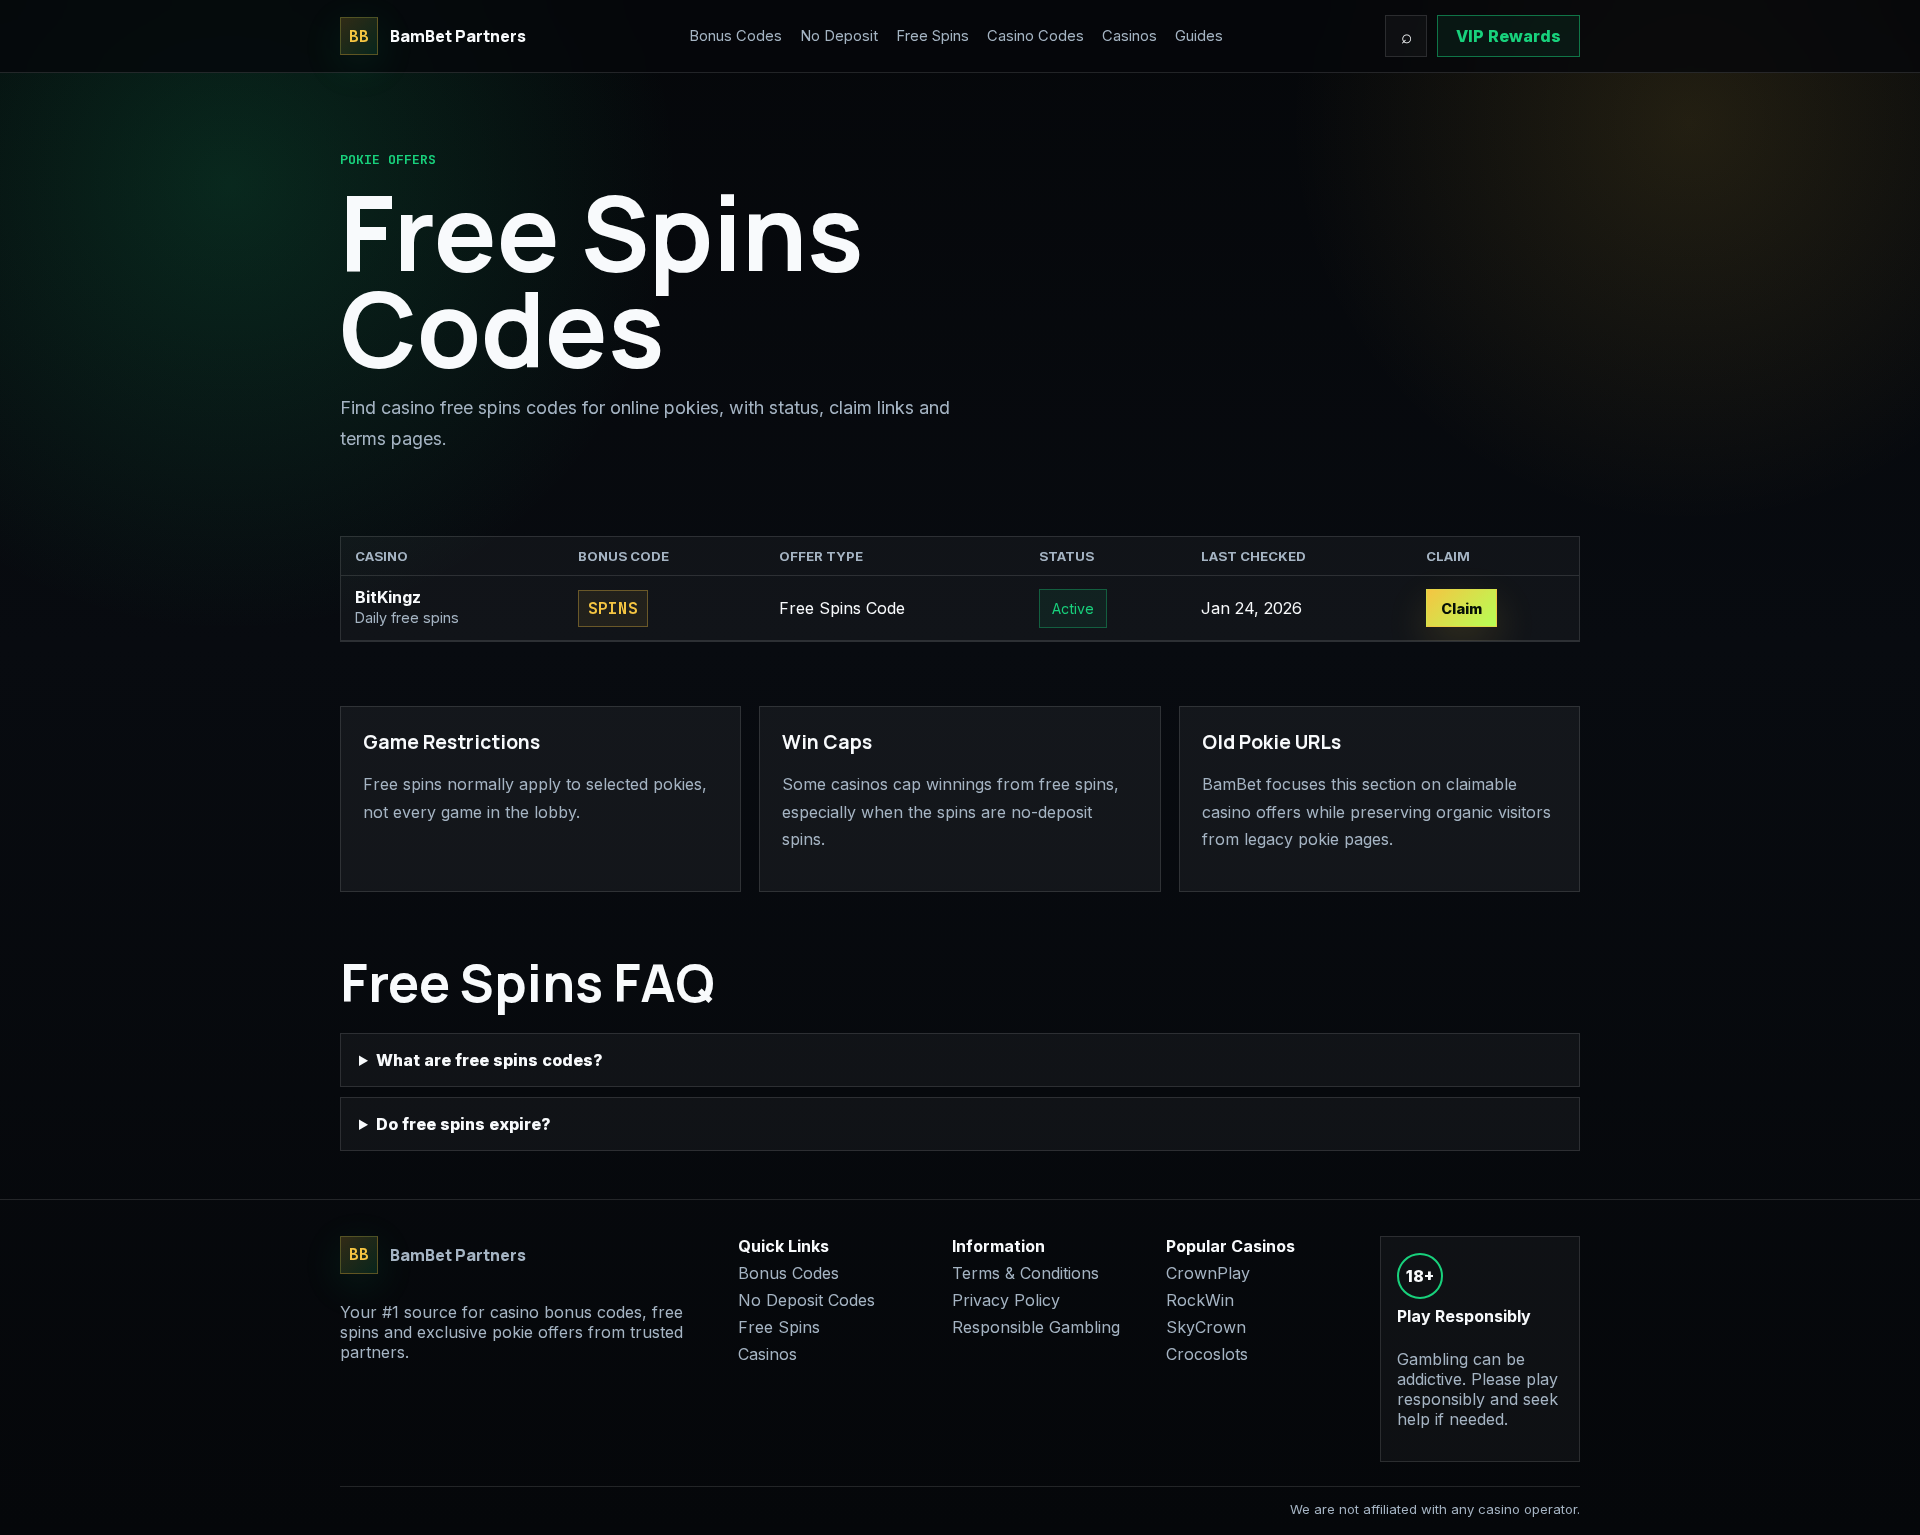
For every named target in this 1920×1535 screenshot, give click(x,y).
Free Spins (932, 36)
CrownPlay (1208, 1273)
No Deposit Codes (806, 1300)
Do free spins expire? (463, 1124)
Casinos (1129, 36)
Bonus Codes (735, 36)
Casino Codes (1035, 36)
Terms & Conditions (1025, 1273)
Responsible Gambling (1036, 1327)
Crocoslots (1207, 1354)
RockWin (1200, 1300)
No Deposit (839, 36)
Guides (1199, 36)
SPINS (613, 608)
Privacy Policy (1006, 1300)
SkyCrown (1206, 1327)
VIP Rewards (1508, 36)
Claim (1461, 608)
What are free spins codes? (489, 1060)
